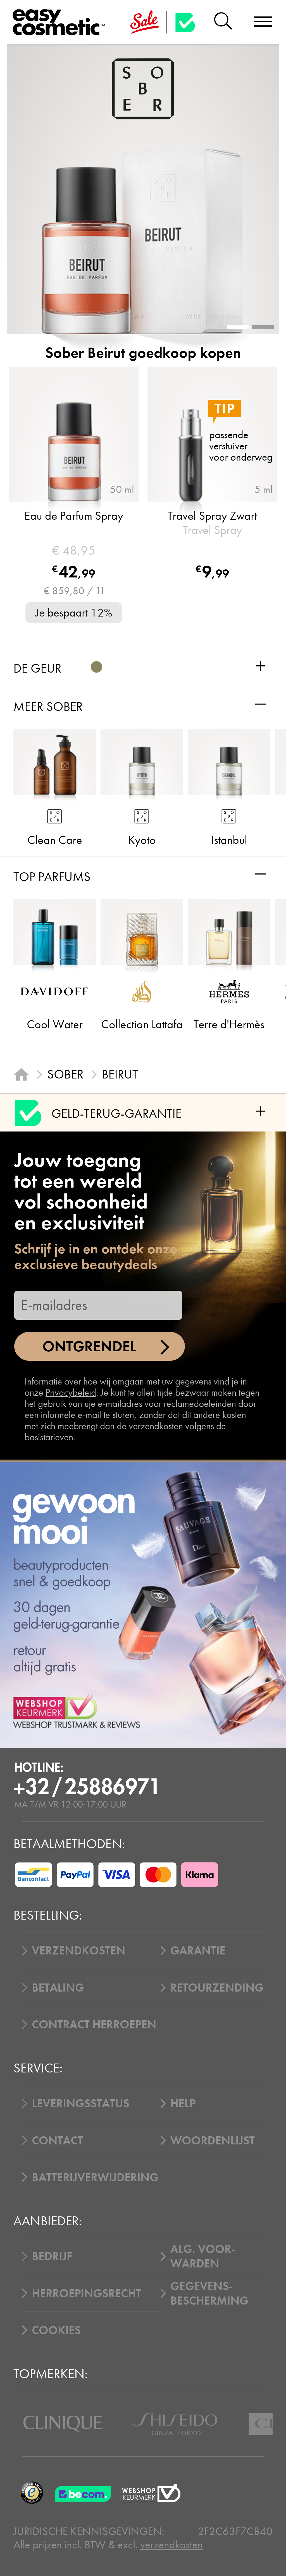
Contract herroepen (94, 2024)
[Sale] (145, 22)
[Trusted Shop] (185, 22)
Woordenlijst (213, 2141)
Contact (57, 2141)
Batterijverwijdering (95, 2177)
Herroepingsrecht (87, 2293)
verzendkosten (171, 2545)
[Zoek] (223, 22)
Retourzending (217, 1988)
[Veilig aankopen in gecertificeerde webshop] (150, 2493)
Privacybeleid (71, 1392)
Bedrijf (52, 2256)
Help (183, 2103)
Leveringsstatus (81, 2103)
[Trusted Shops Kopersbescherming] (32, 2493)
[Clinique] (63, 2424)
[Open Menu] (61, 23)
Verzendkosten (79, 1951)
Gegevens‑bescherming (209, 2293)
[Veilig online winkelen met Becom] (84, 2493)
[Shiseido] (175, 2424)
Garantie (198, 1951)
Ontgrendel (89, 1346)
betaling (58, 1988)
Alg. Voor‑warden (203, 2256)
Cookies (56, 2330)
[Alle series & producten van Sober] (143, 89)
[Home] (21, 1074)
